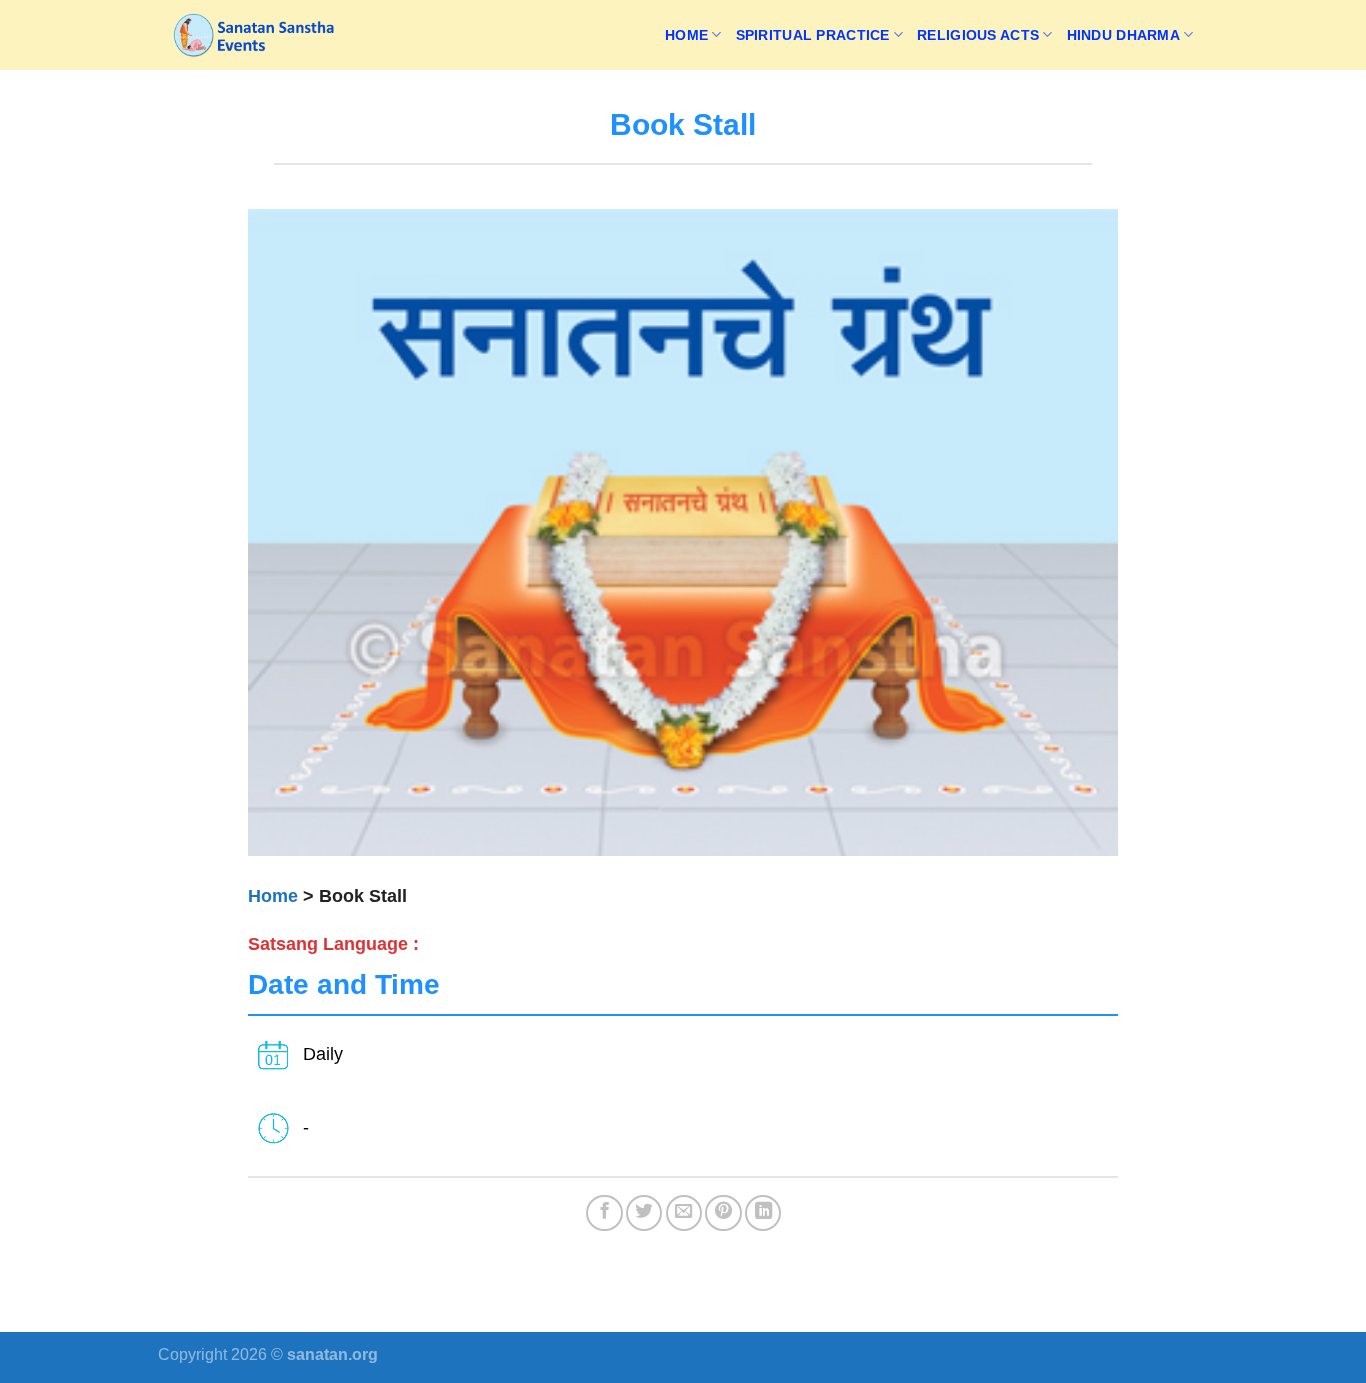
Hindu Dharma (1123, 35)
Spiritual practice (813, 35)
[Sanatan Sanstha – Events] (258, 35)
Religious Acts (978, 35)
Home (686, 35)
